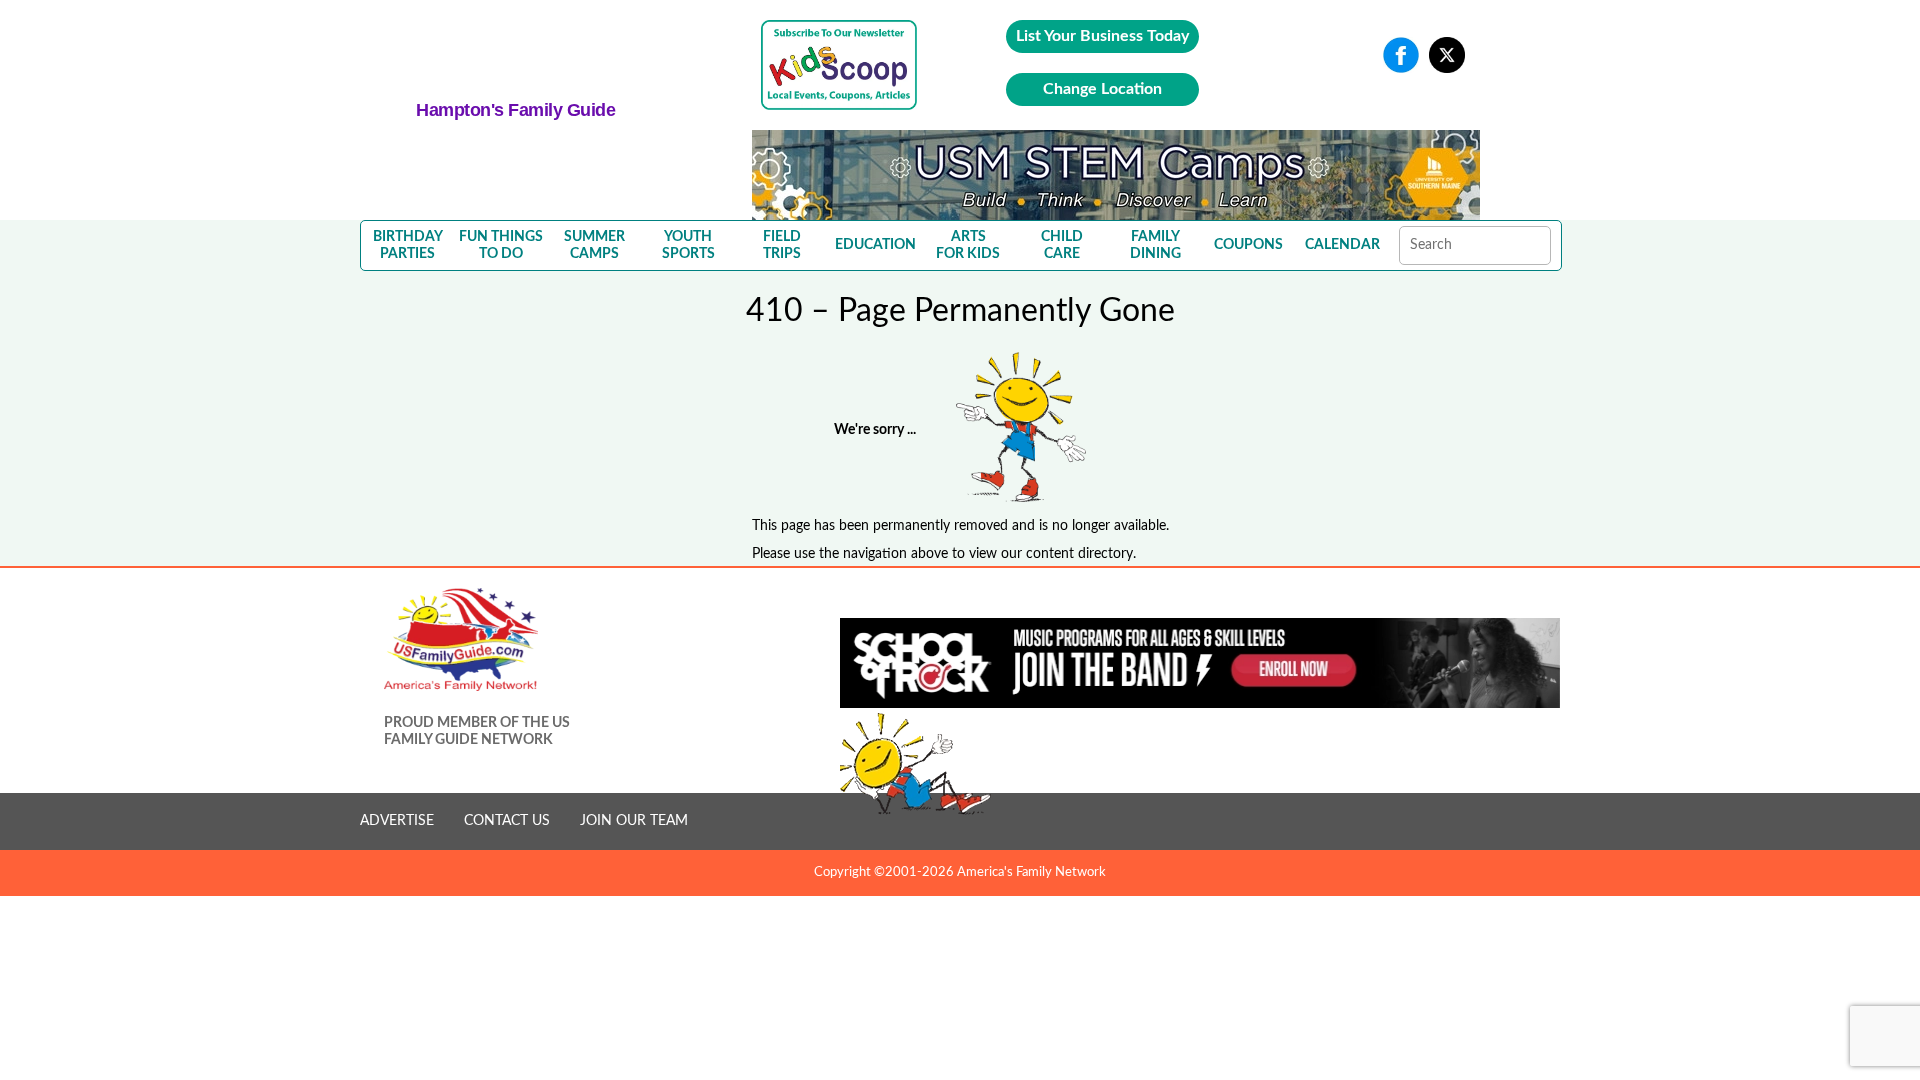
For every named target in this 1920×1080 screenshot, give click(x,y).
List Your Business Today (1102, 36)
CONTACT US (507, 821)
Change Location (1102, 89)
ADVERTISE (397, 821)
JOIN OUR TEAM (634, 821)
